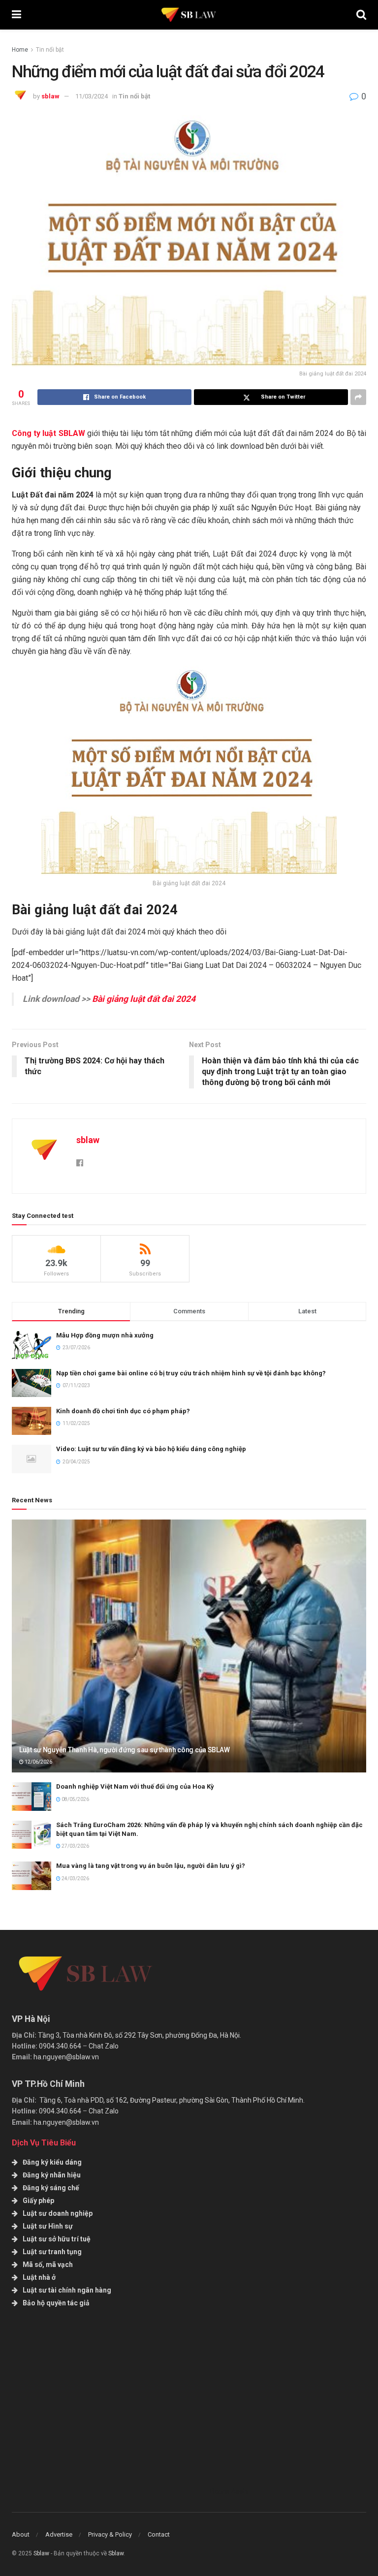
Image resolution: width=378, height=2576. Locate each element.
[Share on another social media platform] (358, 397)
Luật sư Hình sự (48, 2226)
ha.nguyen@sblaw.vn (66, 2057)
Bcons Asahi (229, 2491)
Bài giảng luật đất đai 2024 (144, 999)
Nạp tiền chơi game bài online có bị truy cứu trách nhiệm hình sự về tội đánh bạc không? (191, 1373)
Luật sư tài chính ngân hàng (67, 2290)
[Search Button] (361, 15)
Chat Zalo (104, 2046)
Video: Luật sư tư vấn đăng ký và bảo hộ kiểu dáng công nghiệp (151, 1449)
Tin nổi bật (50, 50)
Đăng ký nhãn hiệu (52, 2175)
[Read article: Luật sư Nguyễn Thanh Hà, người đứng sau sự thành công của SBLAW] (189, 1646)
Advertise (59, 2534)
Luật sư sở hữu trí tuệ (57, 2239)
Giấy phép (38, 2201)
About (21, 2534)
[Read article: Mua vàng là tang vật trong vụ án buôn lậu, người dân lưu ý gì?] (31, 1876)
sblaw (50, 96)
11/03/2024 (92, 96)
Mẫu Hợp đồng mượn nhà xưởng (105, 1335)
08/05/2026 (75, 1799)
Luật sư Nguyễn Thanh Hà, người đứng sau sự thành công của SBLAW (124, 1750)
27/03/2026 (75, 1846)
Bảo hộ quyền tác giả (56, 2303)
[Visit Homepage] (189, 15)
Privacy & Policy (110, 2534)
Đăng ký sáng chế (51, 2188)
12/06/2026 (38, 1762)
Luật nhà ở (39, 2277)
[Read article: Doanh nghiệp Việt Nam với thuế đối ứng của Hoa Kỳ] (31, 1796)
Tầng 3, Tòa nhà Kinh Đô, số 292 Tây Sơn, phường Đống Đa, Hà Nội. (140, 2035)
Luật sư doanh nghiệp (58, 2213)
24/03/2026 (75, 1878)
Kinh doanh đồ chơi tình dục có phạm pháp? (123, 1411)
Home (20, 50)
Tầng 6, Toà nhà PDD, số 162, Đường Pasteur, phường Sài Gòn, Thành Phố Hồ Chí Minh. (172, 2100)
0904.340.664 (60, 2046)
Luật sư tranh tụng (52, 2252)
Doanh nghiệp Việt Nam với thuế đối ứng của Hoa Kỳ (135, 1786)
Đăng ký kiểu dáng (52, 2162)
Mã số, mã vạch (48, 2265)
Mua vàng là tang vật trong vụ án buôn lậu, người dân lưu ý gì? (151, 1866)
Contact (159, 2534)
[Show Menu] (16, 15)
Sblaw (41, 2553)
